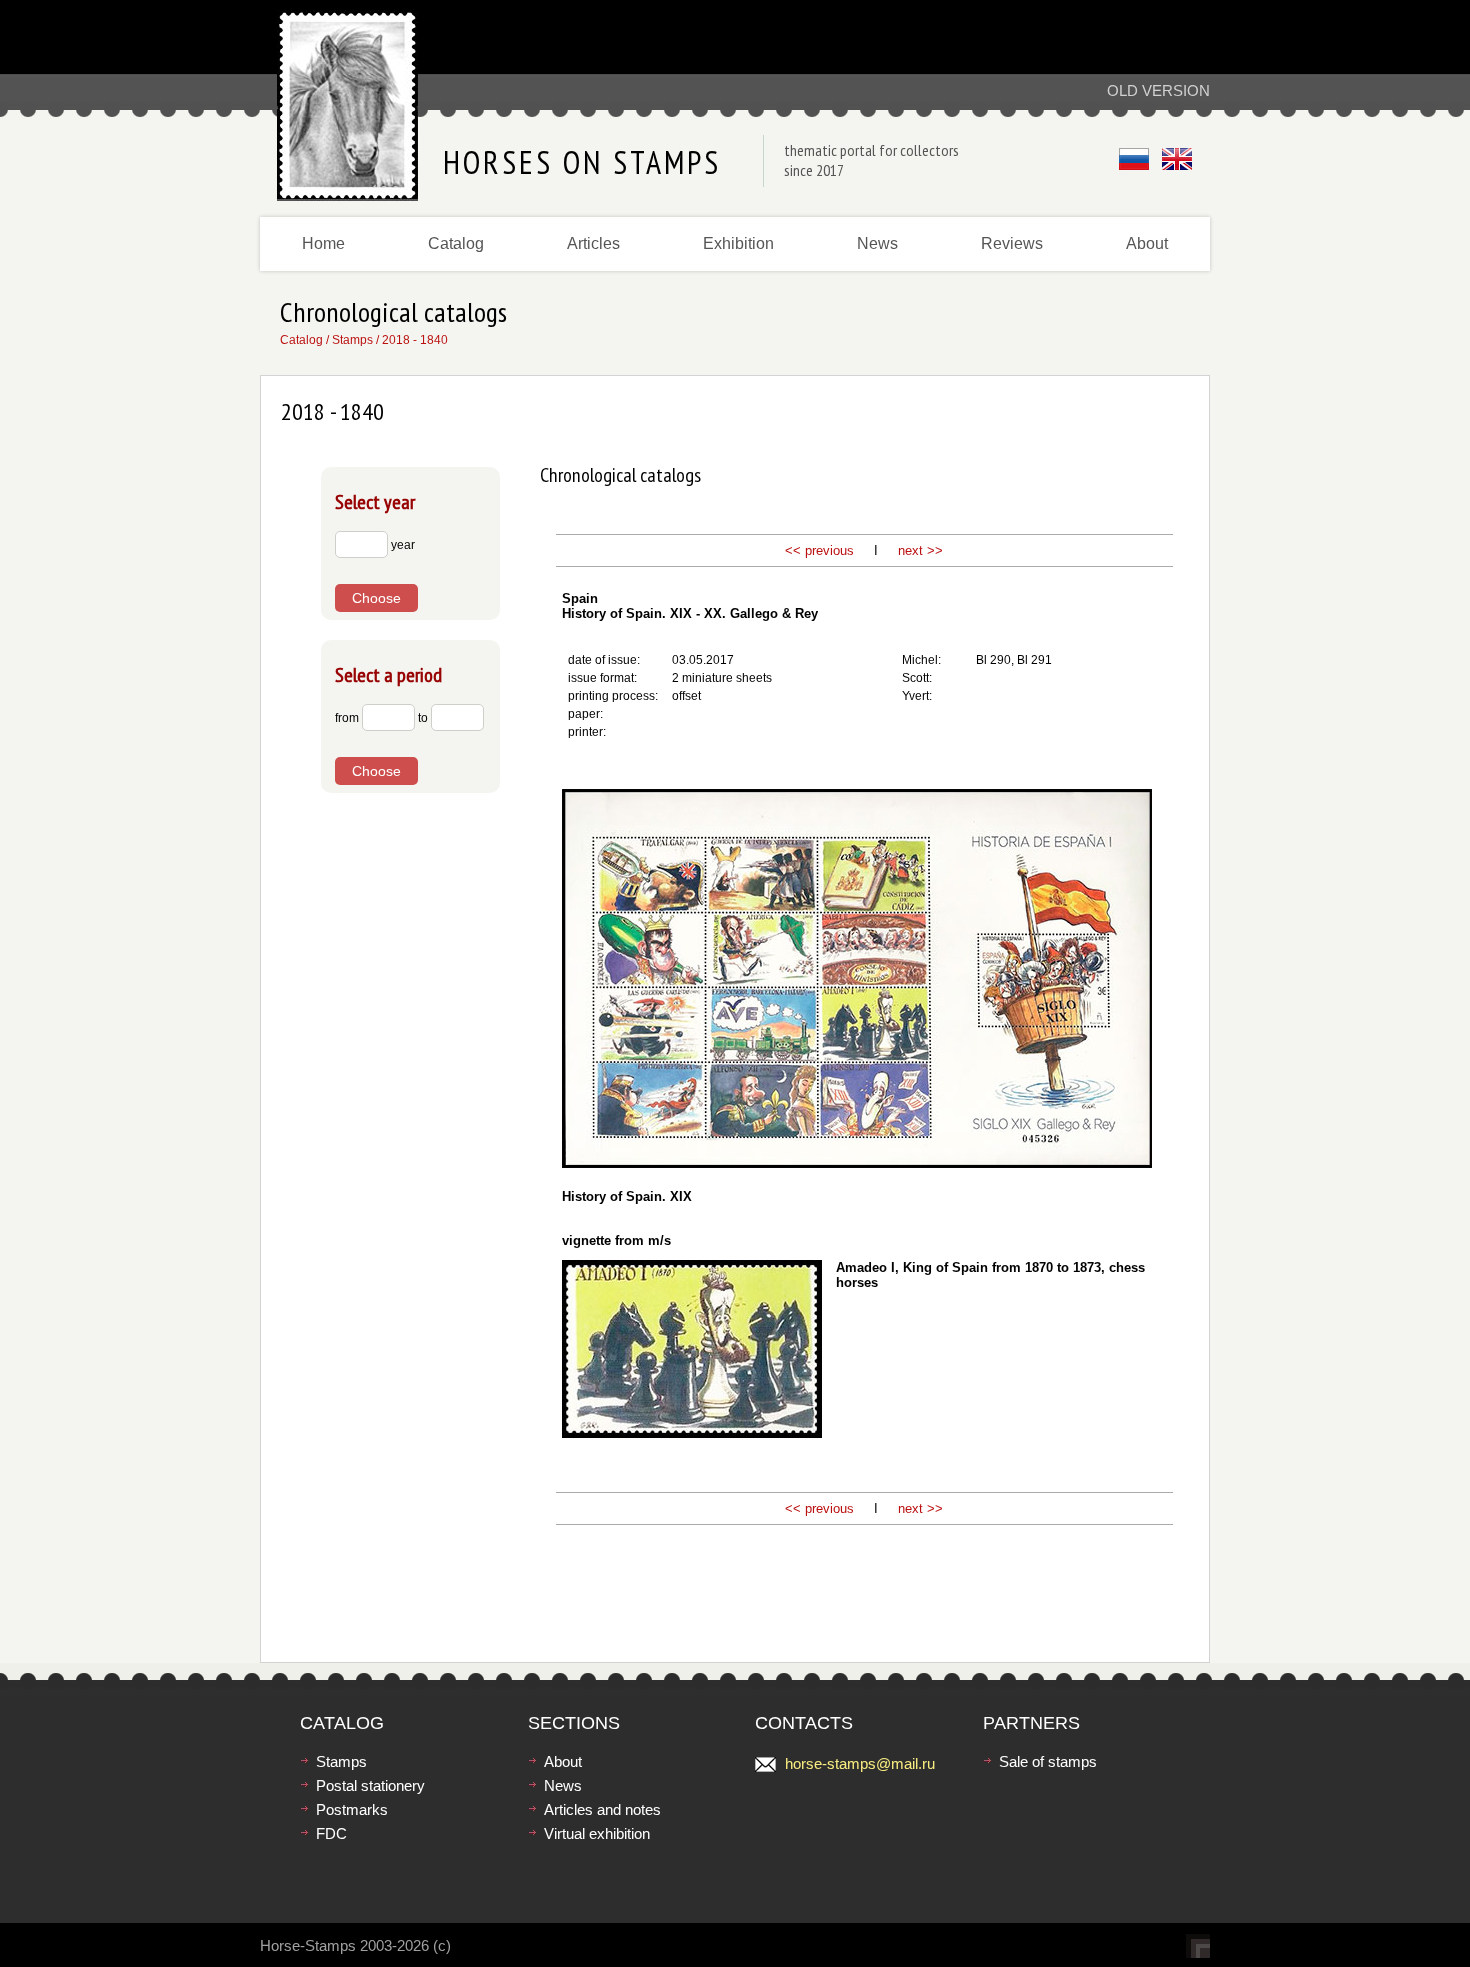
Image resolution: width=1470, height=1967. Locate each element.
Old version (1158, 90)
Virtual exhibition (597, 1833)
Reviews (1012, 243)
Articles (593, 243)
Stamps (352, 340)
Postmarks (352, 1809)
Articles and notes (602, 1809)
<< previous (819, 550)
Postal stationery (370, 1785)
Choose (376, 598)
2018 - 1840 (415, 340)
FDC (331, 1833)
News (877, 243)
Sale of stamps (1048, 1761)
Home (323, 243)
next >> (918, 550)
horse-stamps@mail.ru (860, 1763)
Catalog (456, 243)
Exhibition (738, 243)
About (1147, 243)
